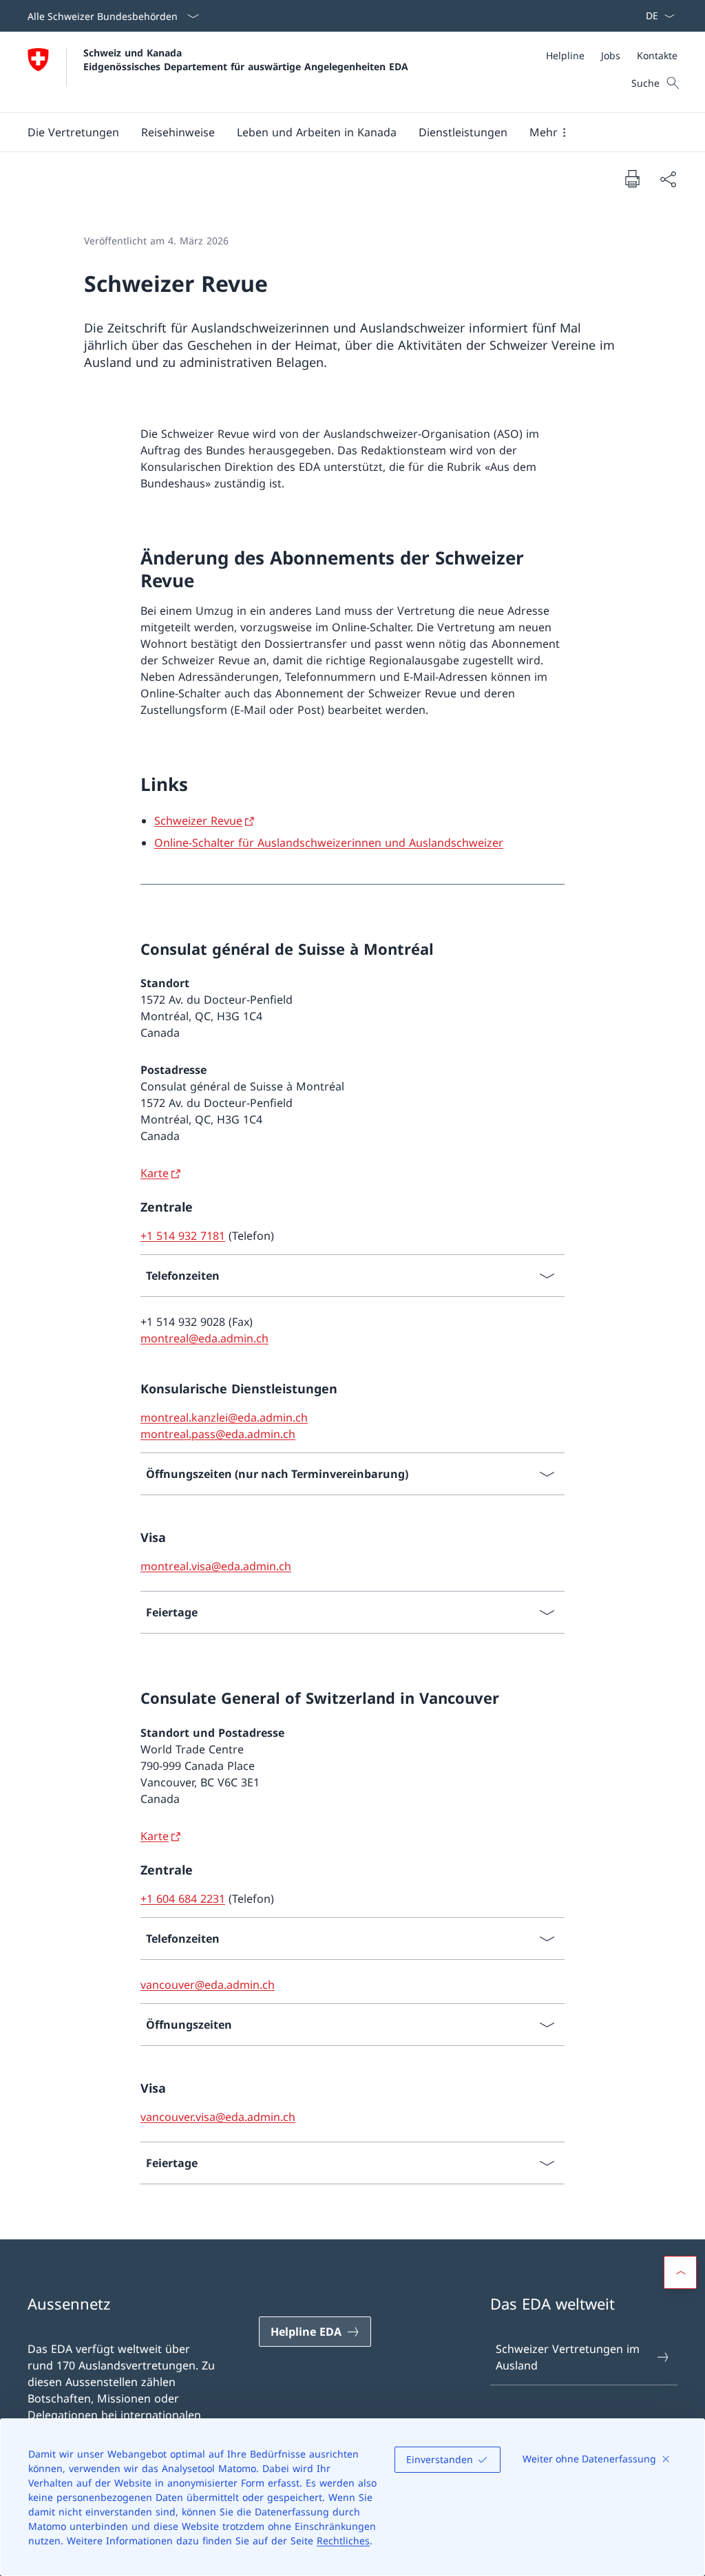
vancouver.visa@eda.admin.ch (218, 2117)
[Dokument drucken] (632, 178)
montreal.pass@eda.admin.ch (218, 1434)
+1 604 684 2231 (183, 1899)
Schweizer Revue (198, 821)
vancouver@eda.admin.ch (208, 1985)
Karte (155, 1173)
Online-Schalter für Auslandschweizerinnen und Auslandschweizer (329, 843)
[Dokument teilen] (668, 179)
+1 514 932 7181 (183, 1236)
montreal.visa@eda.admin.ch (216, 1566)
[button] (73, 132)
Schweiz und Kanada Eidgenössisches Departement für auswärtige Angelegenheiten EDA (246, 59)
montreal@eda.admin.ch (204, 1338)
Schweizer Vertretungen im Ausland (568, 2357)
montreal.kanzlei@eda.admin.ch (224, 1417)
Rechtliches (343, 2541)
